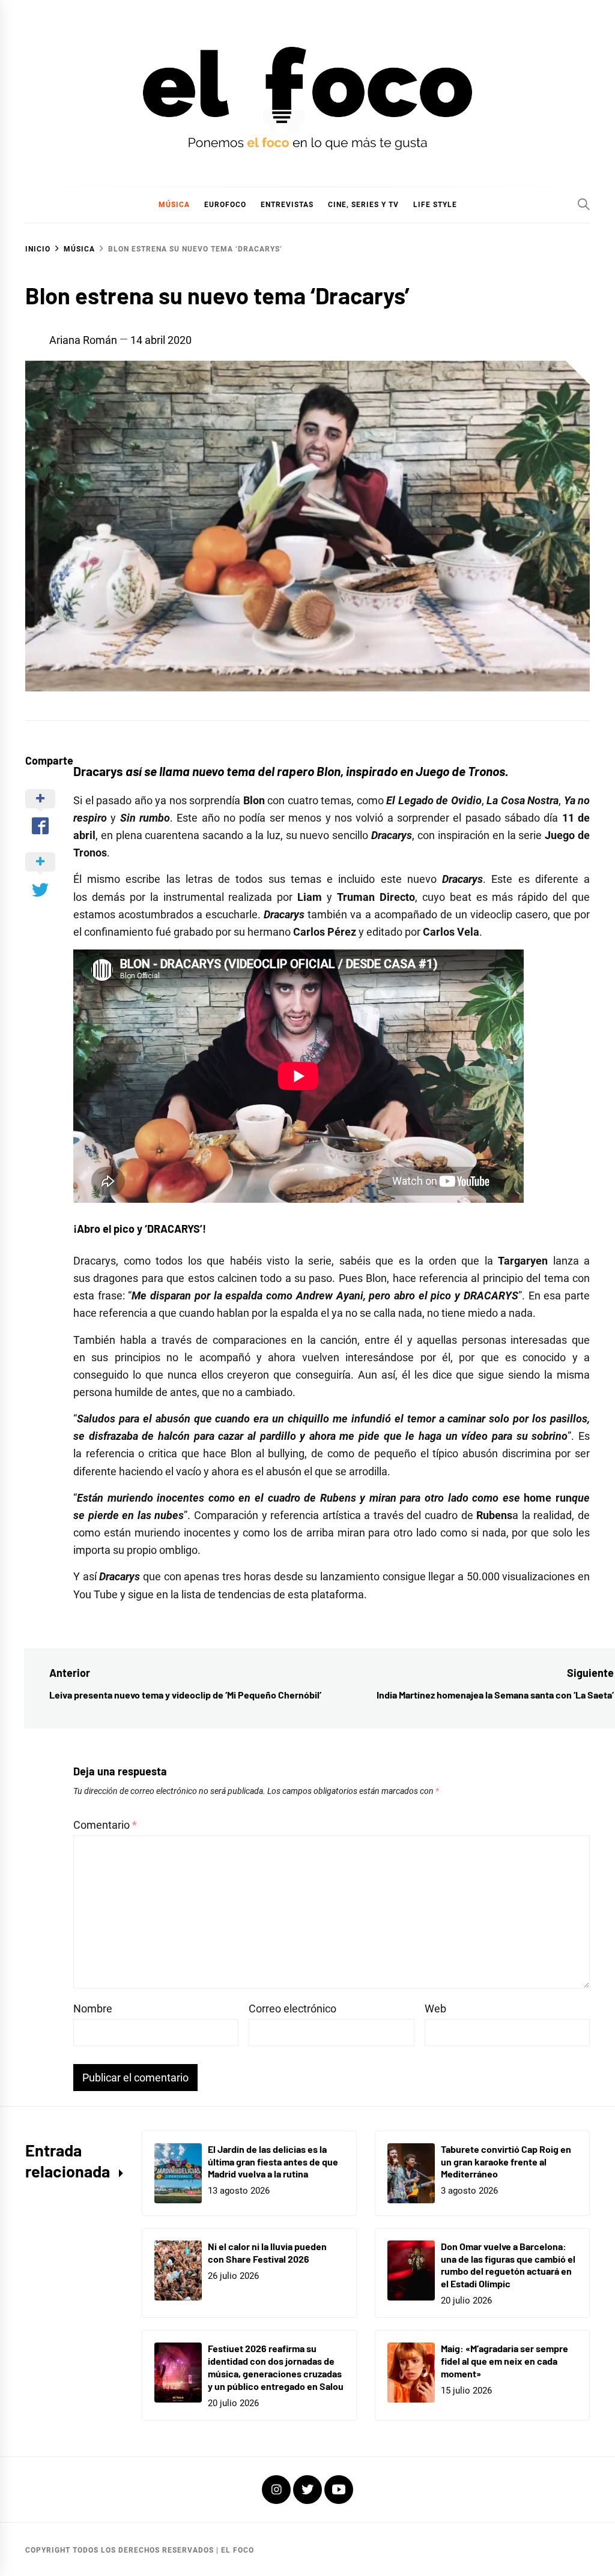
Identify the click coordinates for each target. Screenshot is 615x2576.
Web (435, 2009)
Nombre (93, 2009)
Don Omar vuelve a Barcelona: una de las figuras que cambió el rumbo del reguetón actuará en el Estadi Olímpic (508, 2265)
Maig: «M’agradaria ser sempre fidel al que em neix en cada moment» (504, 2361)
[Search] (584, 204)
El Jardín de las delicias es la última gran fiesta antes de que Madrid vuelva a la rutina (273, 2162)
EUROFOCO (225, 205)
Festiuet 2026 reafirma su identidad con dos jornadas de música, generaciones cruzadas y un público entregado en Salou (276, 2367)
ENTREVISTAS (287, 205)
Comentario (105, 1825)
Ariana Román (83, 340)
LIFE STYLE (435, 205)
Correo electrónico (292, 2009)
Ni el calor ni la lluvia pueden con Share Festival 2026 (267, 2252)
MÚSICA (174, 205)
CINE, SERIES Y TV (363, 205)
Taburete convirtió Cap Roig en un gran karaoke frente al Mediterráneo (506, 2162)
